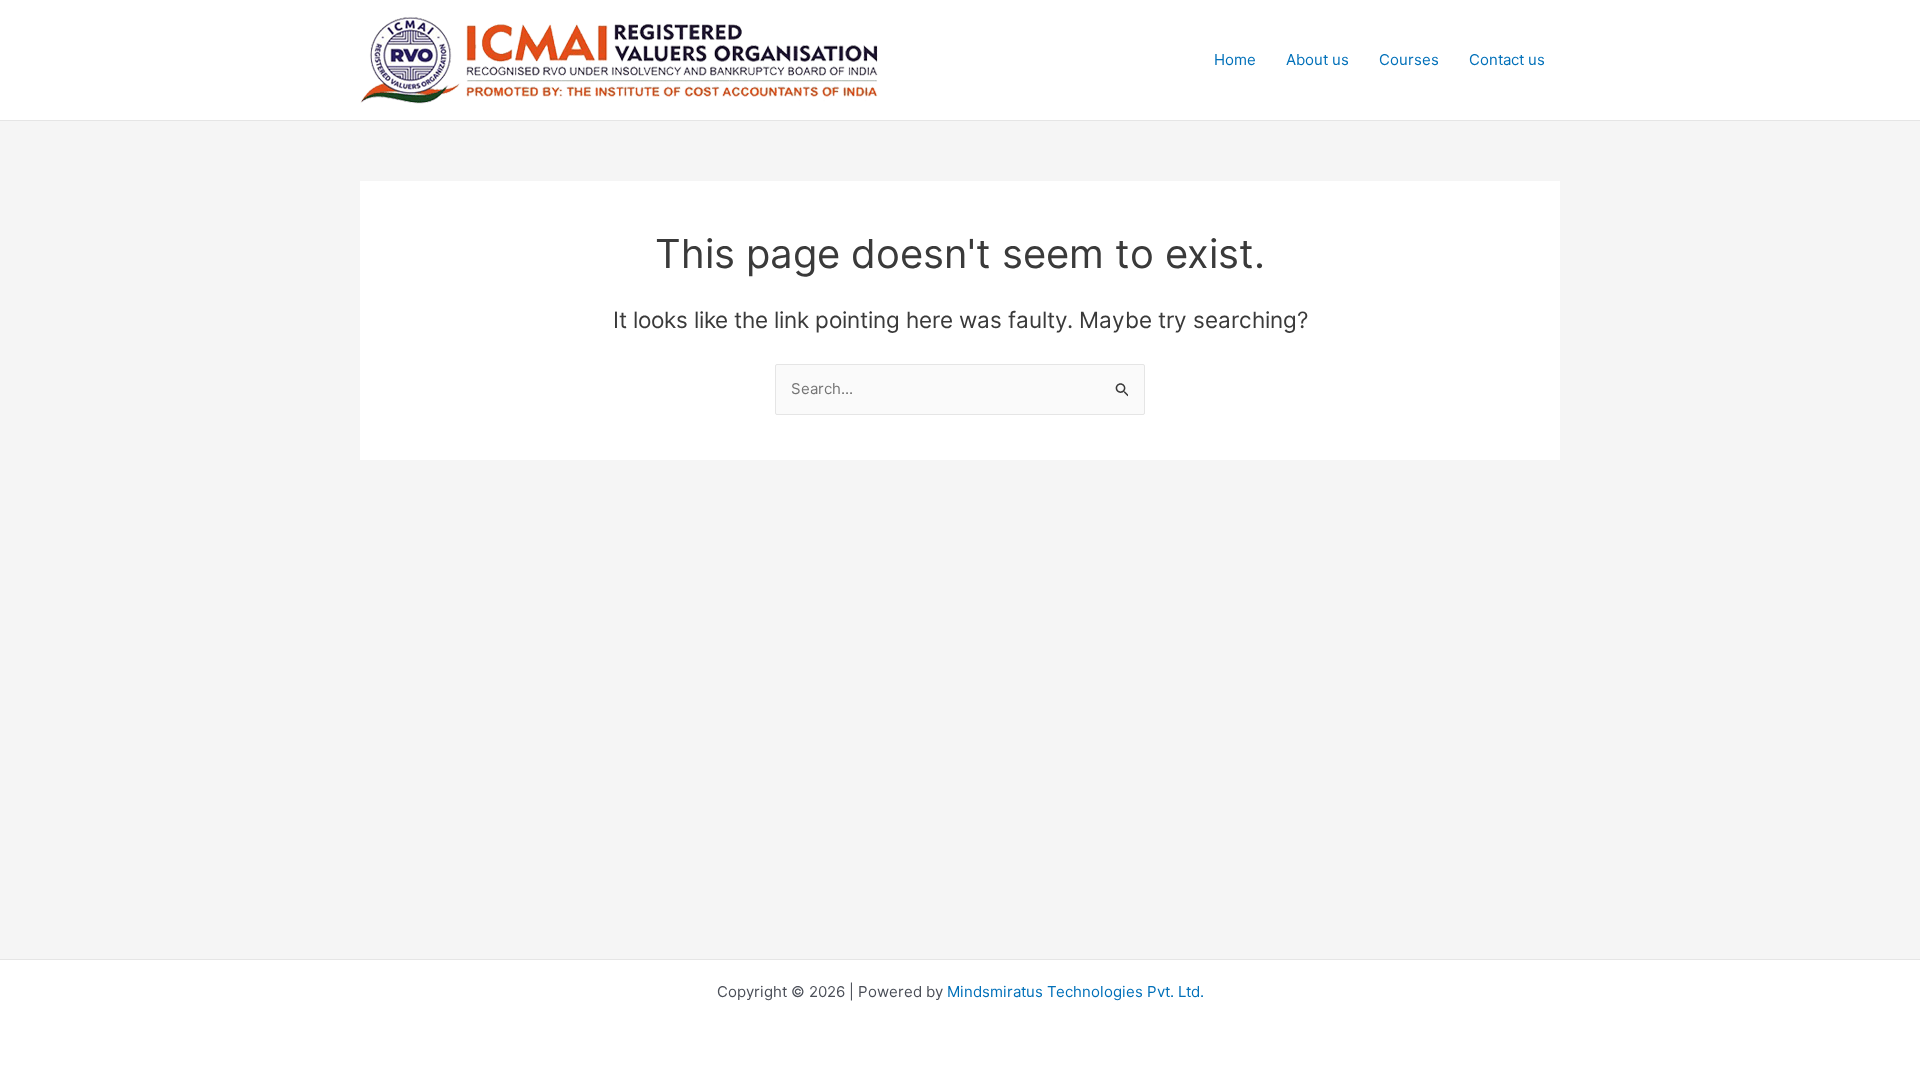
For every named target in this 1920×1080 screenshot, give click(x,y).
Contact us (1507, 59)
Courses (1409, 59)
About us (1317, 59)
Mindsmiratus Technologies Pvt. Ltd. (1075, 991)
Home (1235, 59)
